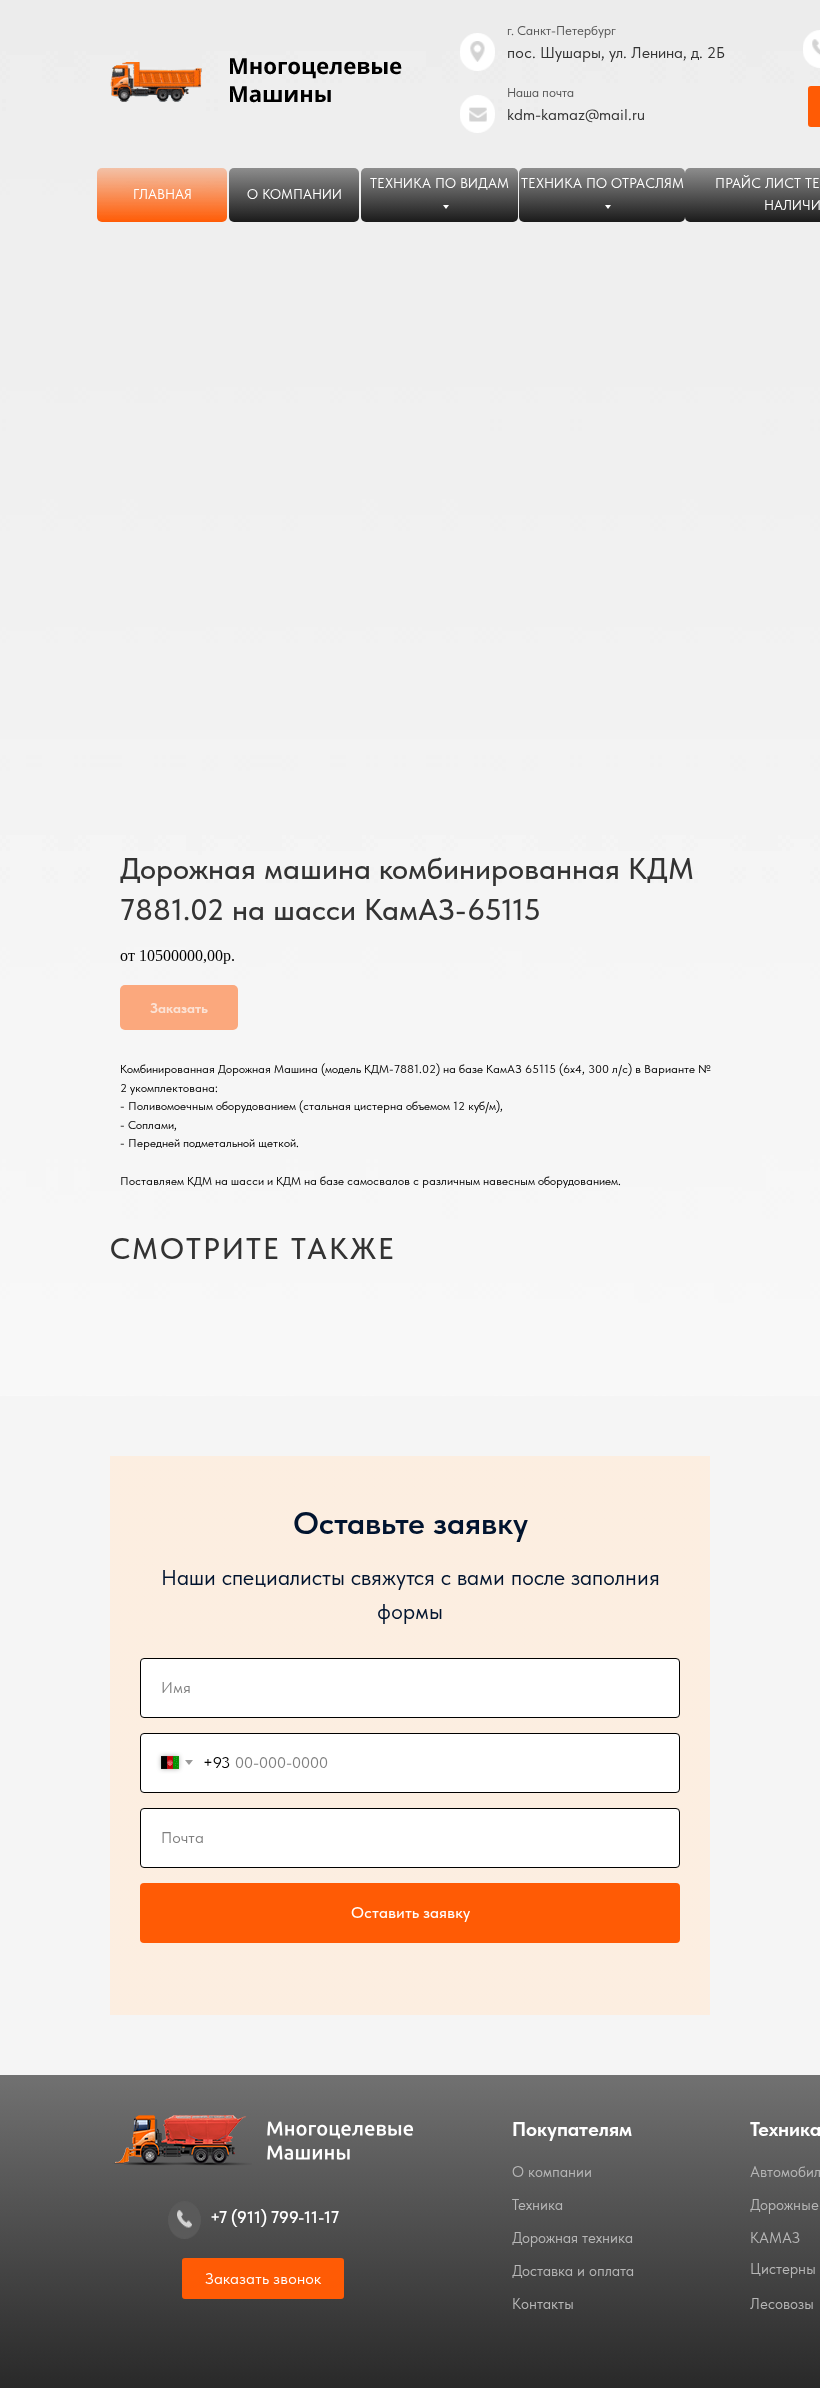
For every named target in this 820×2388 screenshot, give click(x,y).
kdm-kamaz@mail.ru (576, 114)
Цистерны (783, 2269)
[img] (477, 114)
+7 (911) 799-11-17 (274, 2217)
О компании (552, 2172)
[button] (263, 2278)
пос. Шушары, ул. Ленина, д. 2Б (616, 52)
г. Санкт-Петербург (561, 30)
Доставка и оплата (573, 2271)
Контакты (543, 2304)
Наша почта (540, 92)
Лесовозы (782, 2304)
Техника (537, 2205)
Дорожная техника (572, 2238)
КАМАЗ (775, 2238)
